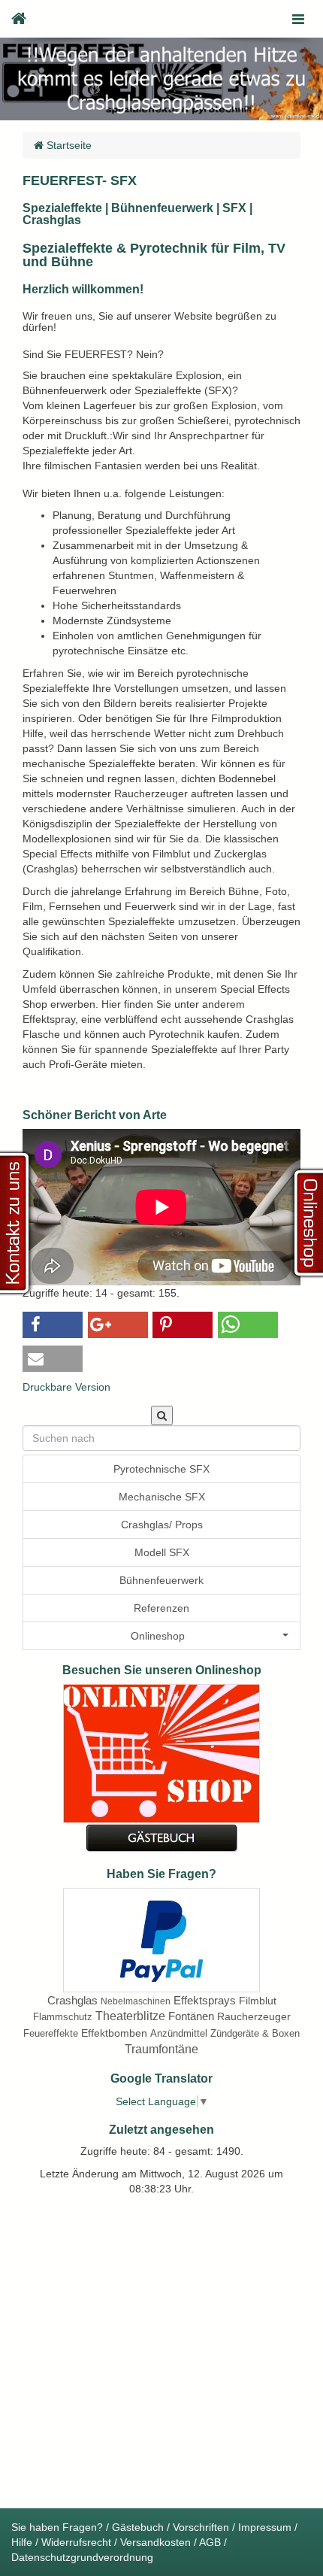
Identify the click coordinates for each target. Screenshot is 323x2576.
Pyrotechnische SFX (161, 1469)
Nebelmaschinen (136, 2001)
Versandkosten (155, 2542)
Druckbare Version (66, 1387)
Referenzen (161, 1608)
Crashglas (72, 2000)
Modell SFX (162, 1552)
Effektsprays (205, 2000)
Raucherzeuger (254, 2016)
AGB (210, 2542)
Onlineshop (158, 1636)
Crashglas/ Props (162, 1525)
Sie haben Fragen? (57, 2527)
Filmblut (258, 2001)
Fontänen (191, 2016)
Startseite (68, 145)
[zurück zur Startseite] (19, 19)
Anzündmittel (179, 2033)
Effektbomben (114, 2033)
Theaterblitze (130, 2016)
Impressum (265, 2527)
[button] (53, 1325)
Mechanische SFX (162, 1497)
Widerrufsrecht (76, 2542)
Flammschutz (63, 2017)
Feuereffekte (51, 2033)
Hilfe (22, 2542)
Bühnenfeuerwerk (161, 1580)
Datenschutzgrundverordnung (82, 2557)
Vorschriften (201, 2527)
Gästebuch (138, 2527)
